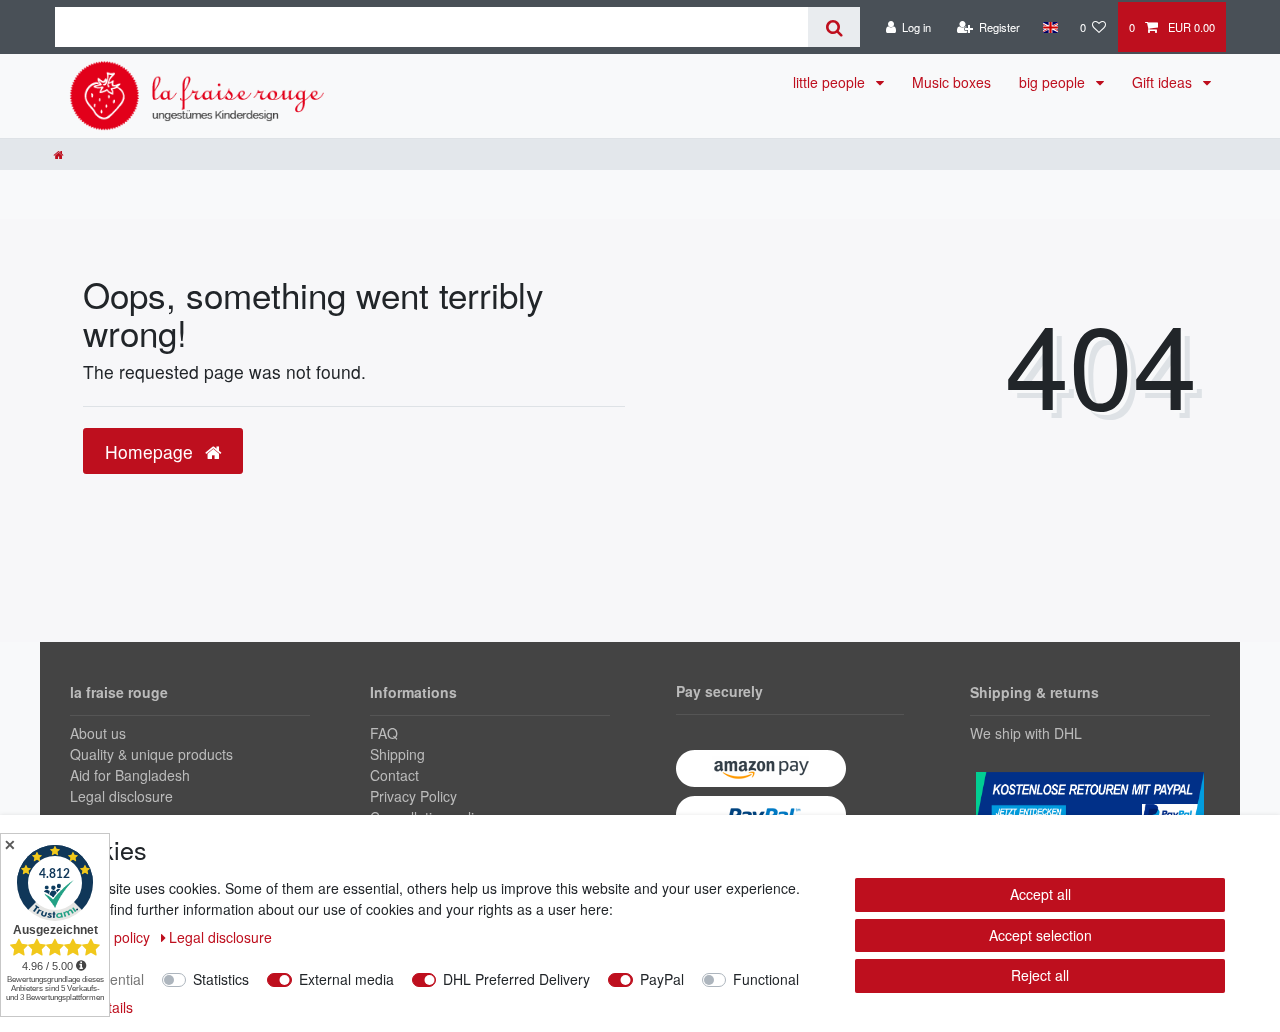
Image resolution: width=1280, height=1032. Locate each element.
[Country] (1049, 27)
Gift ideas (1164, 82)
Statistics (221, 979)
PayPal (662, 979)
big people (1054, 82)
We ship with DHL (1026, 733)
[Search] (833, 27)
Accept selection (1040, 935)
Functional (766, 979)
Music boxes (951, 82)
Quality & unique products (151, 754)
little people (831, 82)
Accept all (1040, 894)
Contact (394, 775)
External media (346, 979)
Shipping (397, 754)
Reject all (1040, 975)
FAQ (384, 733)
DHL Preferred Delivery (516, 979)
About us (98, 733)
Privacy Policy (413, 796)
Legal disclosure (121, 796)
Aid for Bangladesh (130, 775)
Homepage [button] (151, 451)
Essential (115, 979)
